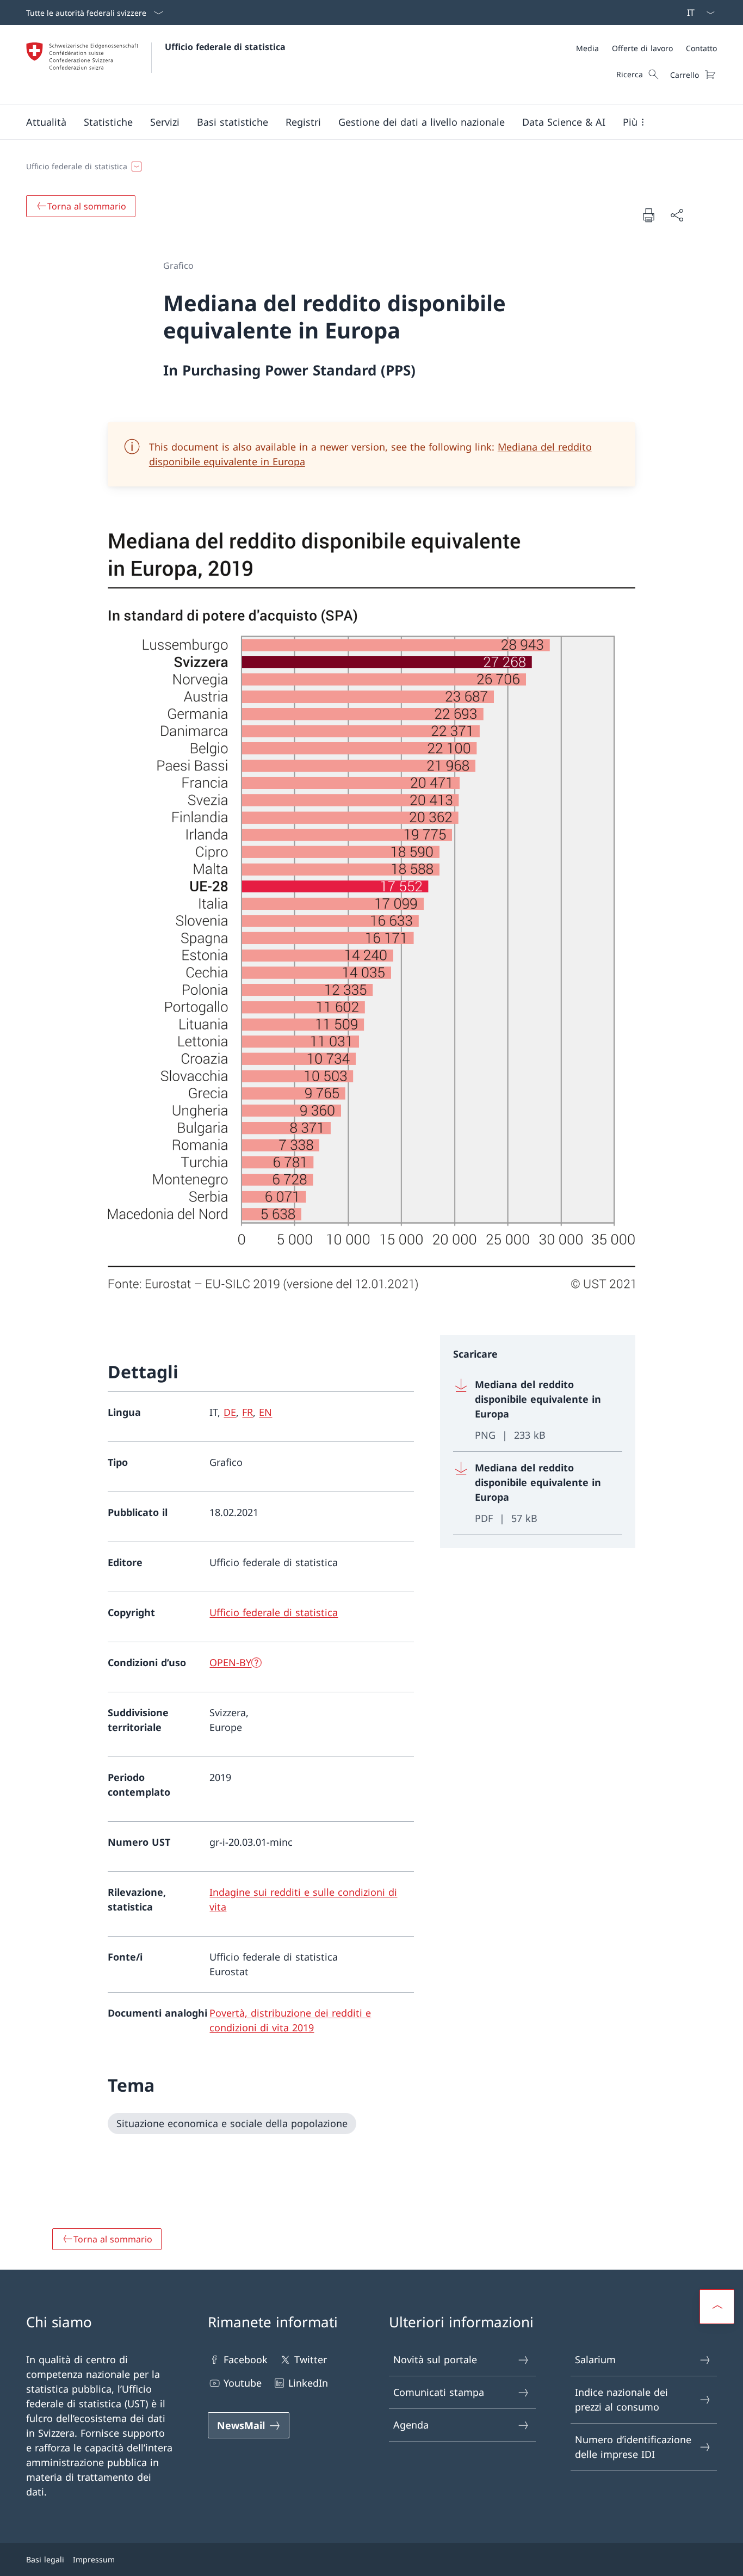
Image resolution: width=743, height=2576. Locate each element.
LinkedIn (308, 2383)
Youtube (243, 2383)
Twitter (311, 2359)
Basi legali (45, 2559)
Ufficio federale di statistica (225, 47)
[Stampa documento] (648, 215)
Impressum (94, 2559)
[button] (46, 122)
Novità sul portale (435, 2359)
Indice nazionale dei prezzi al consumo (621, 2399)
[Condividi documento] (677, 215)
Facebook (246, 2359)
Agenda (411, 2425)
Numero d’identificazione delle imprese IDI (633, 2447)
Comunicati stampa (439, 2392)
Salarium (595, 2359)
